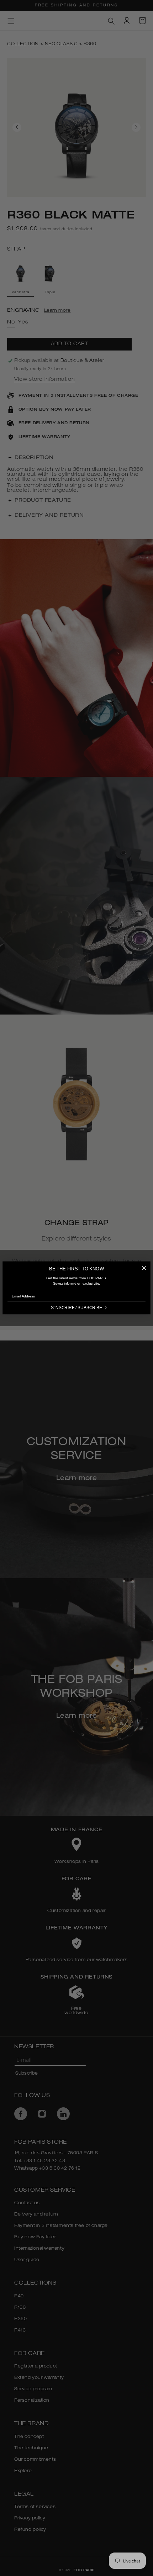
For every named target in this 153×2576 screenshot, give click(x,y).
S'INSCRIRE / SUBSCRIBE (76, 1308)
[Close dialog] (144, 1268)
